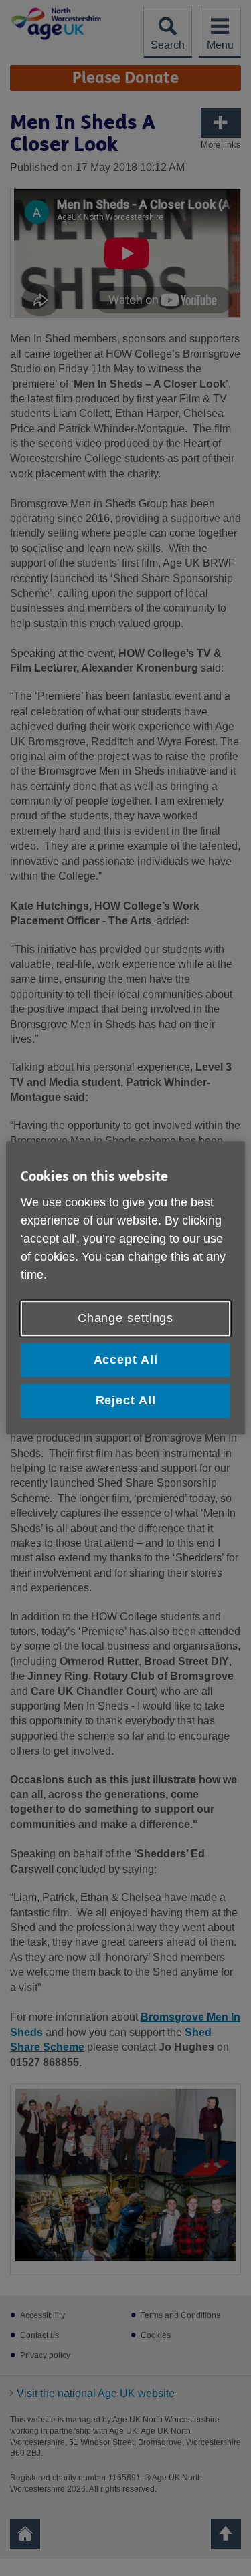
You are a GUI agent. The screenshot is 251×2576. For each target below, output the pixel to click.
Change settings (126, 1318)
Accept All (126, 1360)
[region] (125, 1288)
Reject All (126, 1400)
